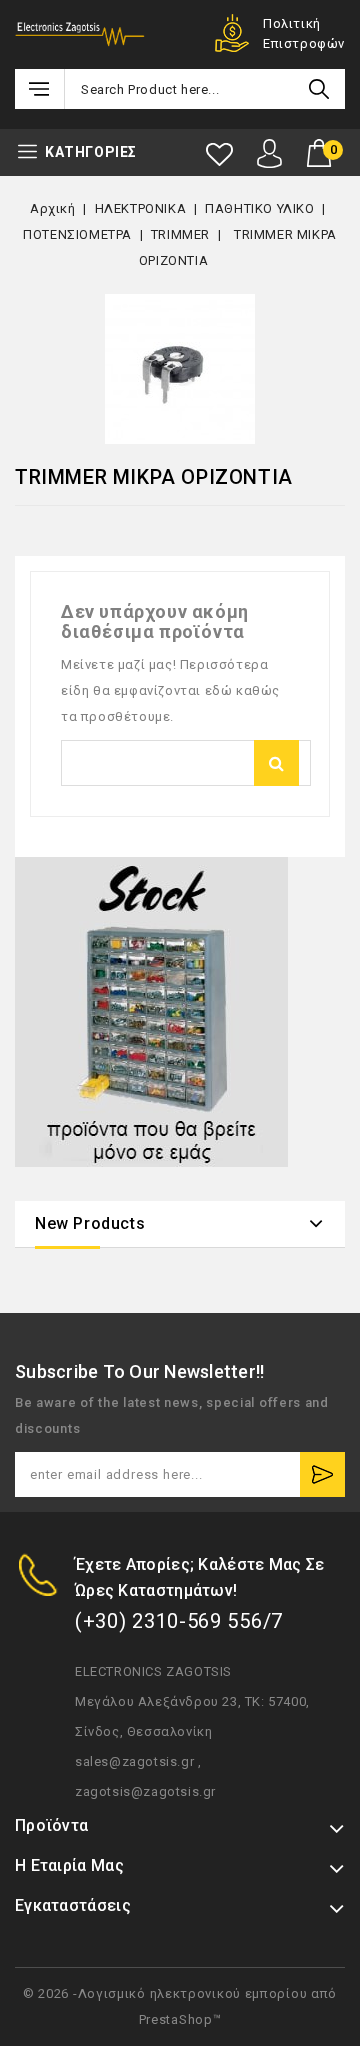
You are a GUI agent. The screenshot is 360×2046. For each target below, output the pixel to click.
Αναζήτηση (276, 763)
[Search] (319, 89)
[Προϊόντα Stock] (151, 1012)
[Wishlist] (219, 154)
